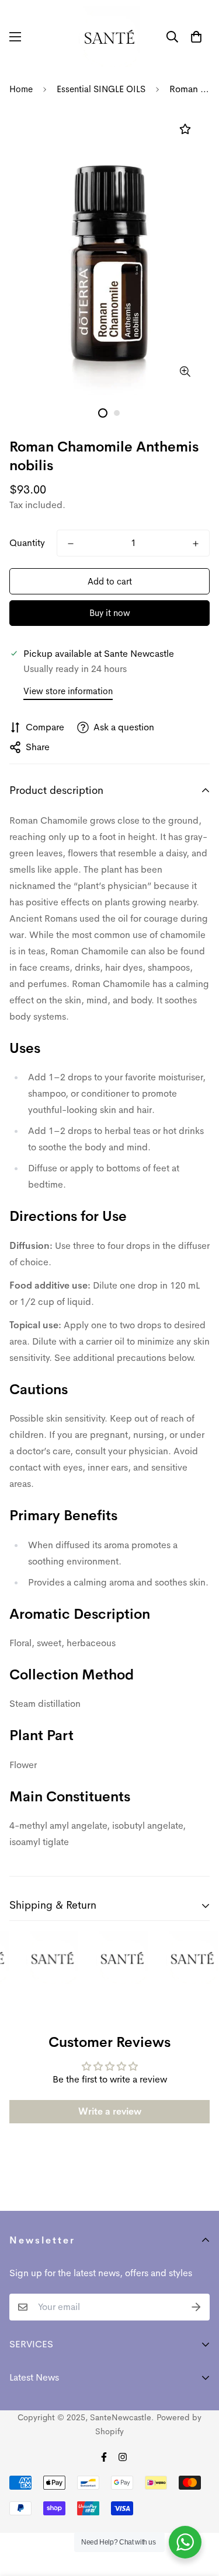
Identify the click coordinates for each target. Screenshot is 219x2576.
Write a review (110, 2111)
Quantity (27, 543)
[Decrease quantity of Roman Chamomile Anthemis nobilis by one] (71, 544)
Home (21, 89)
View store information (68, 691)
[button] (196, 37)
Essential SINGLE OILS (101, 89)
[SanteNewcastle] (109, 36)
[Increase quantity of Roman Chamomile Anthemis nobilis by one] (196, 544)
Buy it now (110, 613)
